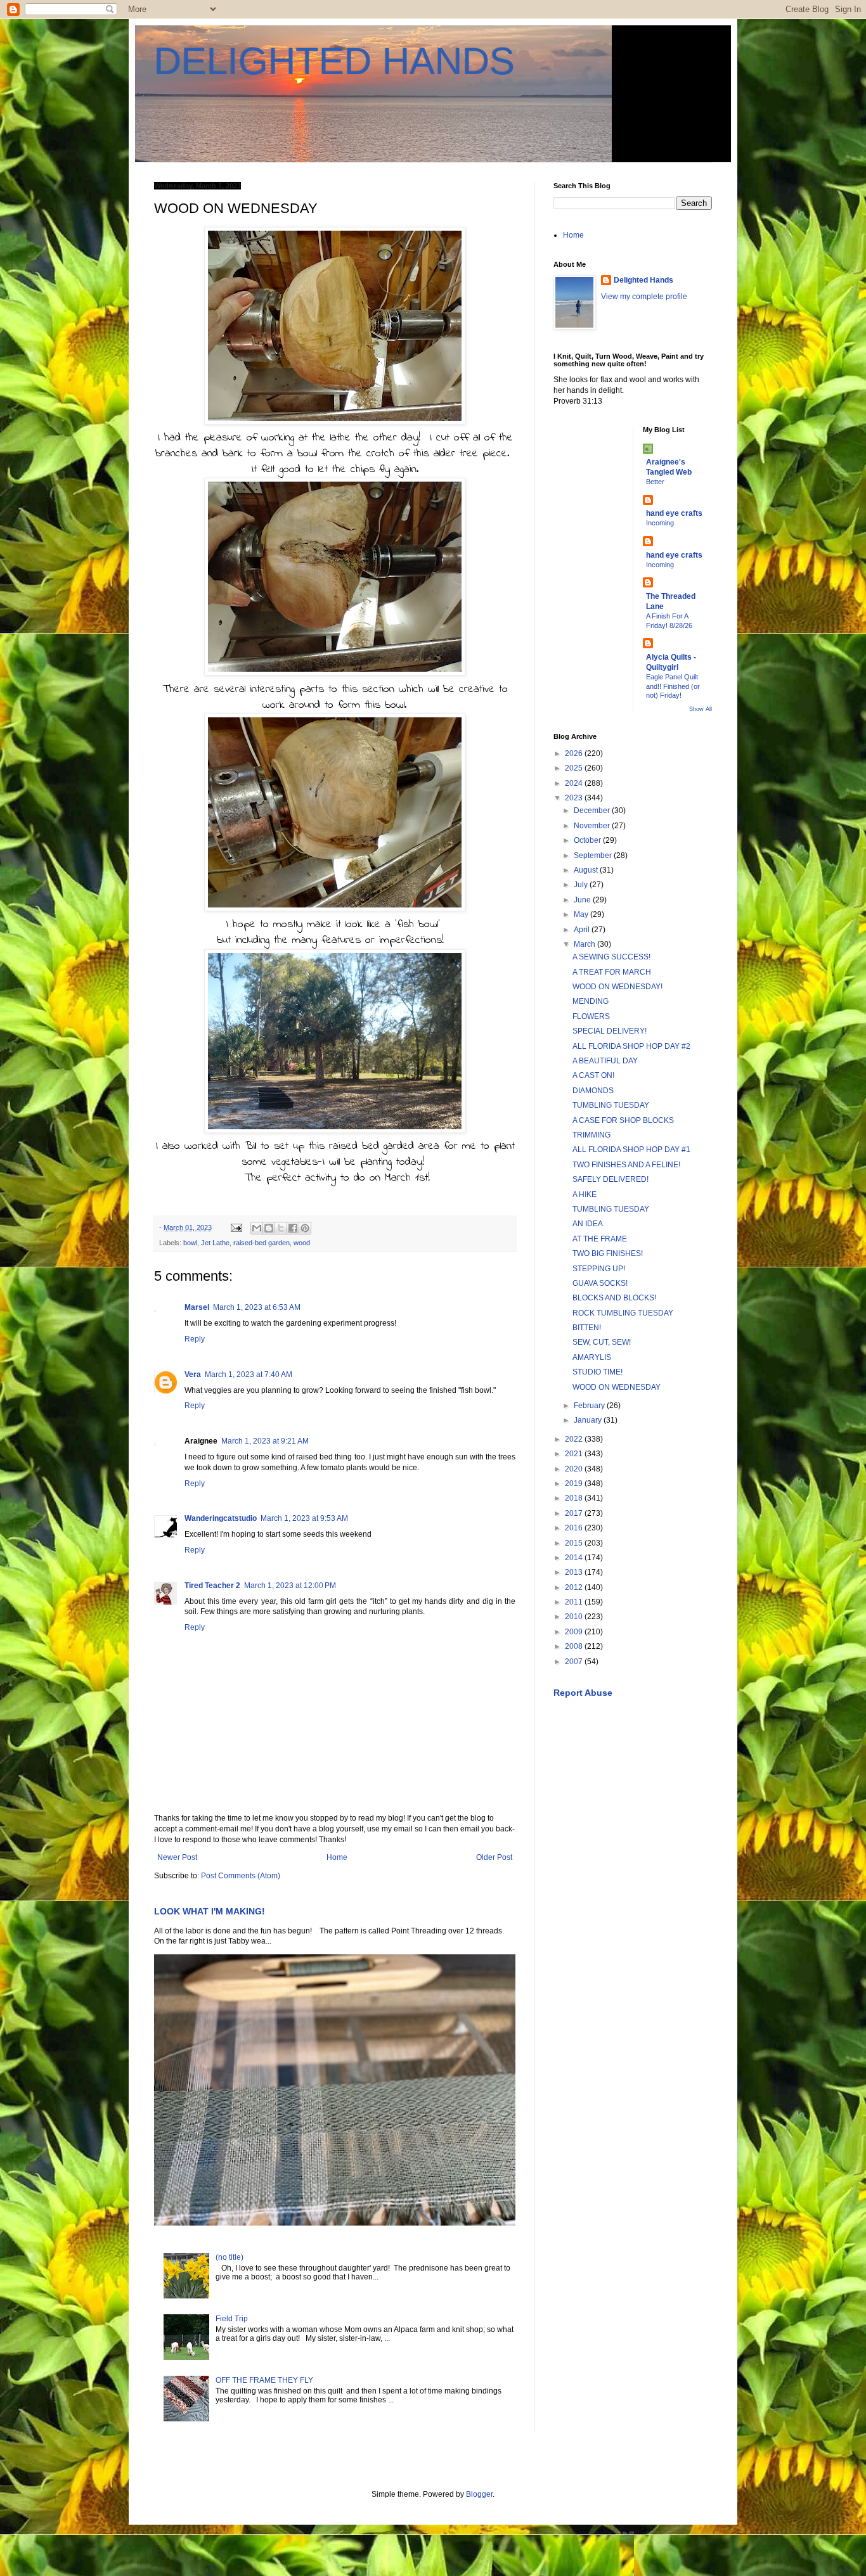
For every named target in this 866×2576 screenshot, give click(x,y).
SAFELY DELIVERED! (611, 1179)
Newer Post (177, 1857)
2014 (575, 1558)
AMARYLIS (592, 1357)
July (582, 885)
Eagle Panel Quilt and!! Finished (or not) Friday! (673, 686)
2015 (575, 1543)
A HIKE (585, 1195)
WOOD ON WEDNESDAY (617, 1387)
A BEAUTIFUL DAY (605, 1061)
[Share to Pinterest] (305, 1228)
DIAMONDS (593, 1091)
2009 (575, 1632)
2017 (575, 1513)
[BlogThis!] (269, 1228)
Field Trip (232, 2319)
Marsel (197, 1307)
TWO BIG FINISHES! (608, 1253)
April (583, 930)
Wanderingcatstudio (221, 1518)
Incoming (660, 523)
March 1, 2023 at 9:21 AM (265, 1441)
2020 (575, 1469)
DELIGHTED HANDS (334, 61)
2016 (575, 1528)
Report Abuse (583, 1693)
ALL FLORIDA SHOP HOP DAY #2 (631, 1046)
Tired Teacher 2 (212, 1586)
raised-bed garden (262, 1243)
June (583, 900)
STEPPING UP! (599, 1269)
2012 (575, 1587)
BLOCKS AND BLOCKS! (614, 1298)
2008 (575, 1646)
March (585, 944)
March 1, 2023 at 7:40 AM (249, 1375)
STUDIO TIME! (598, 1372)
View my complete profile (644, 297)
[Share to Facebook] (293, 1228)
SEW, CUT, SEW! (602, 1342)
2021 (575, 1454)
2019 (575, 1483)
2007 (575, 1662)
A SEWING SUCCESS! (611, 957)
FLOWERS (591, 1016)
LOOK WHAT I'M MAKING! (210, 1911)
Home (337, 1857)
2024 (575, 783)
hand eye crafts (674, 513)
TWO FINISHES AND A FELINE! (626, 1165)
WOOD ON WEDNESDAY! (617, 987)
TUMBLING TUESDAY (611, 1105)
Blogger (479, 2494)
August (587, 870)
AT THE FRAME (600, 1239)
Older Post (494, 1857)
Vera (193, 1375)
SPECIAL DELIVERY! (610, 1031)
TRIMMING (591, 1135)
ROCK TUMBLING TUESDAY (623, 1313)
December (593, 811)
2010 (575, 1617)
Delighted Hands (643, 280)
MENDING (591, 1001)
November (593, 826)
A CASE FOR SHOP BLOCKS (623, 1120)
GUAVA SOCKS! (600, 1283)
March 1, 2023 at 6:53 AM (257, 1307)
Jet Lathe (215, 1243)
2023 (575, 798)
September (594, 855)
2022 (575, 1439)
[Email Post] (236, 1227)
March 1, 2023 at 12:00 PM (290, 1586)
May (582, 914)
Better (655, 482)
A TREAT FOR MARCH (612, 972)
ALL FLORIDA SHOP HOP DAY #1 (631, 1150)
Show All (701, 709)
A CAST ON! (593, 1075)
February (590, 1406)
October (588, 840)
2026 (575, 753)
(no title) (229, 2257)
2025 (575, 768)
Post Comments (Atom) (241, 1876)
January (589, 1420)
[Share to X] (281, 1228)
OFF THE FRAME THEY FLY (264, 2380)
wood (302, 1243)
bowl (190, 1243)
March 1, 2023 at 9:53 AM (304, 1518)
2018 (575, 1498)
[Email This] (257, 1228)
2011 (575, 1602)
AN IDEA (588, 1224)
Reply (195, 1339)
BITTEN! (587, 1328)
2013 (575, 1572)
